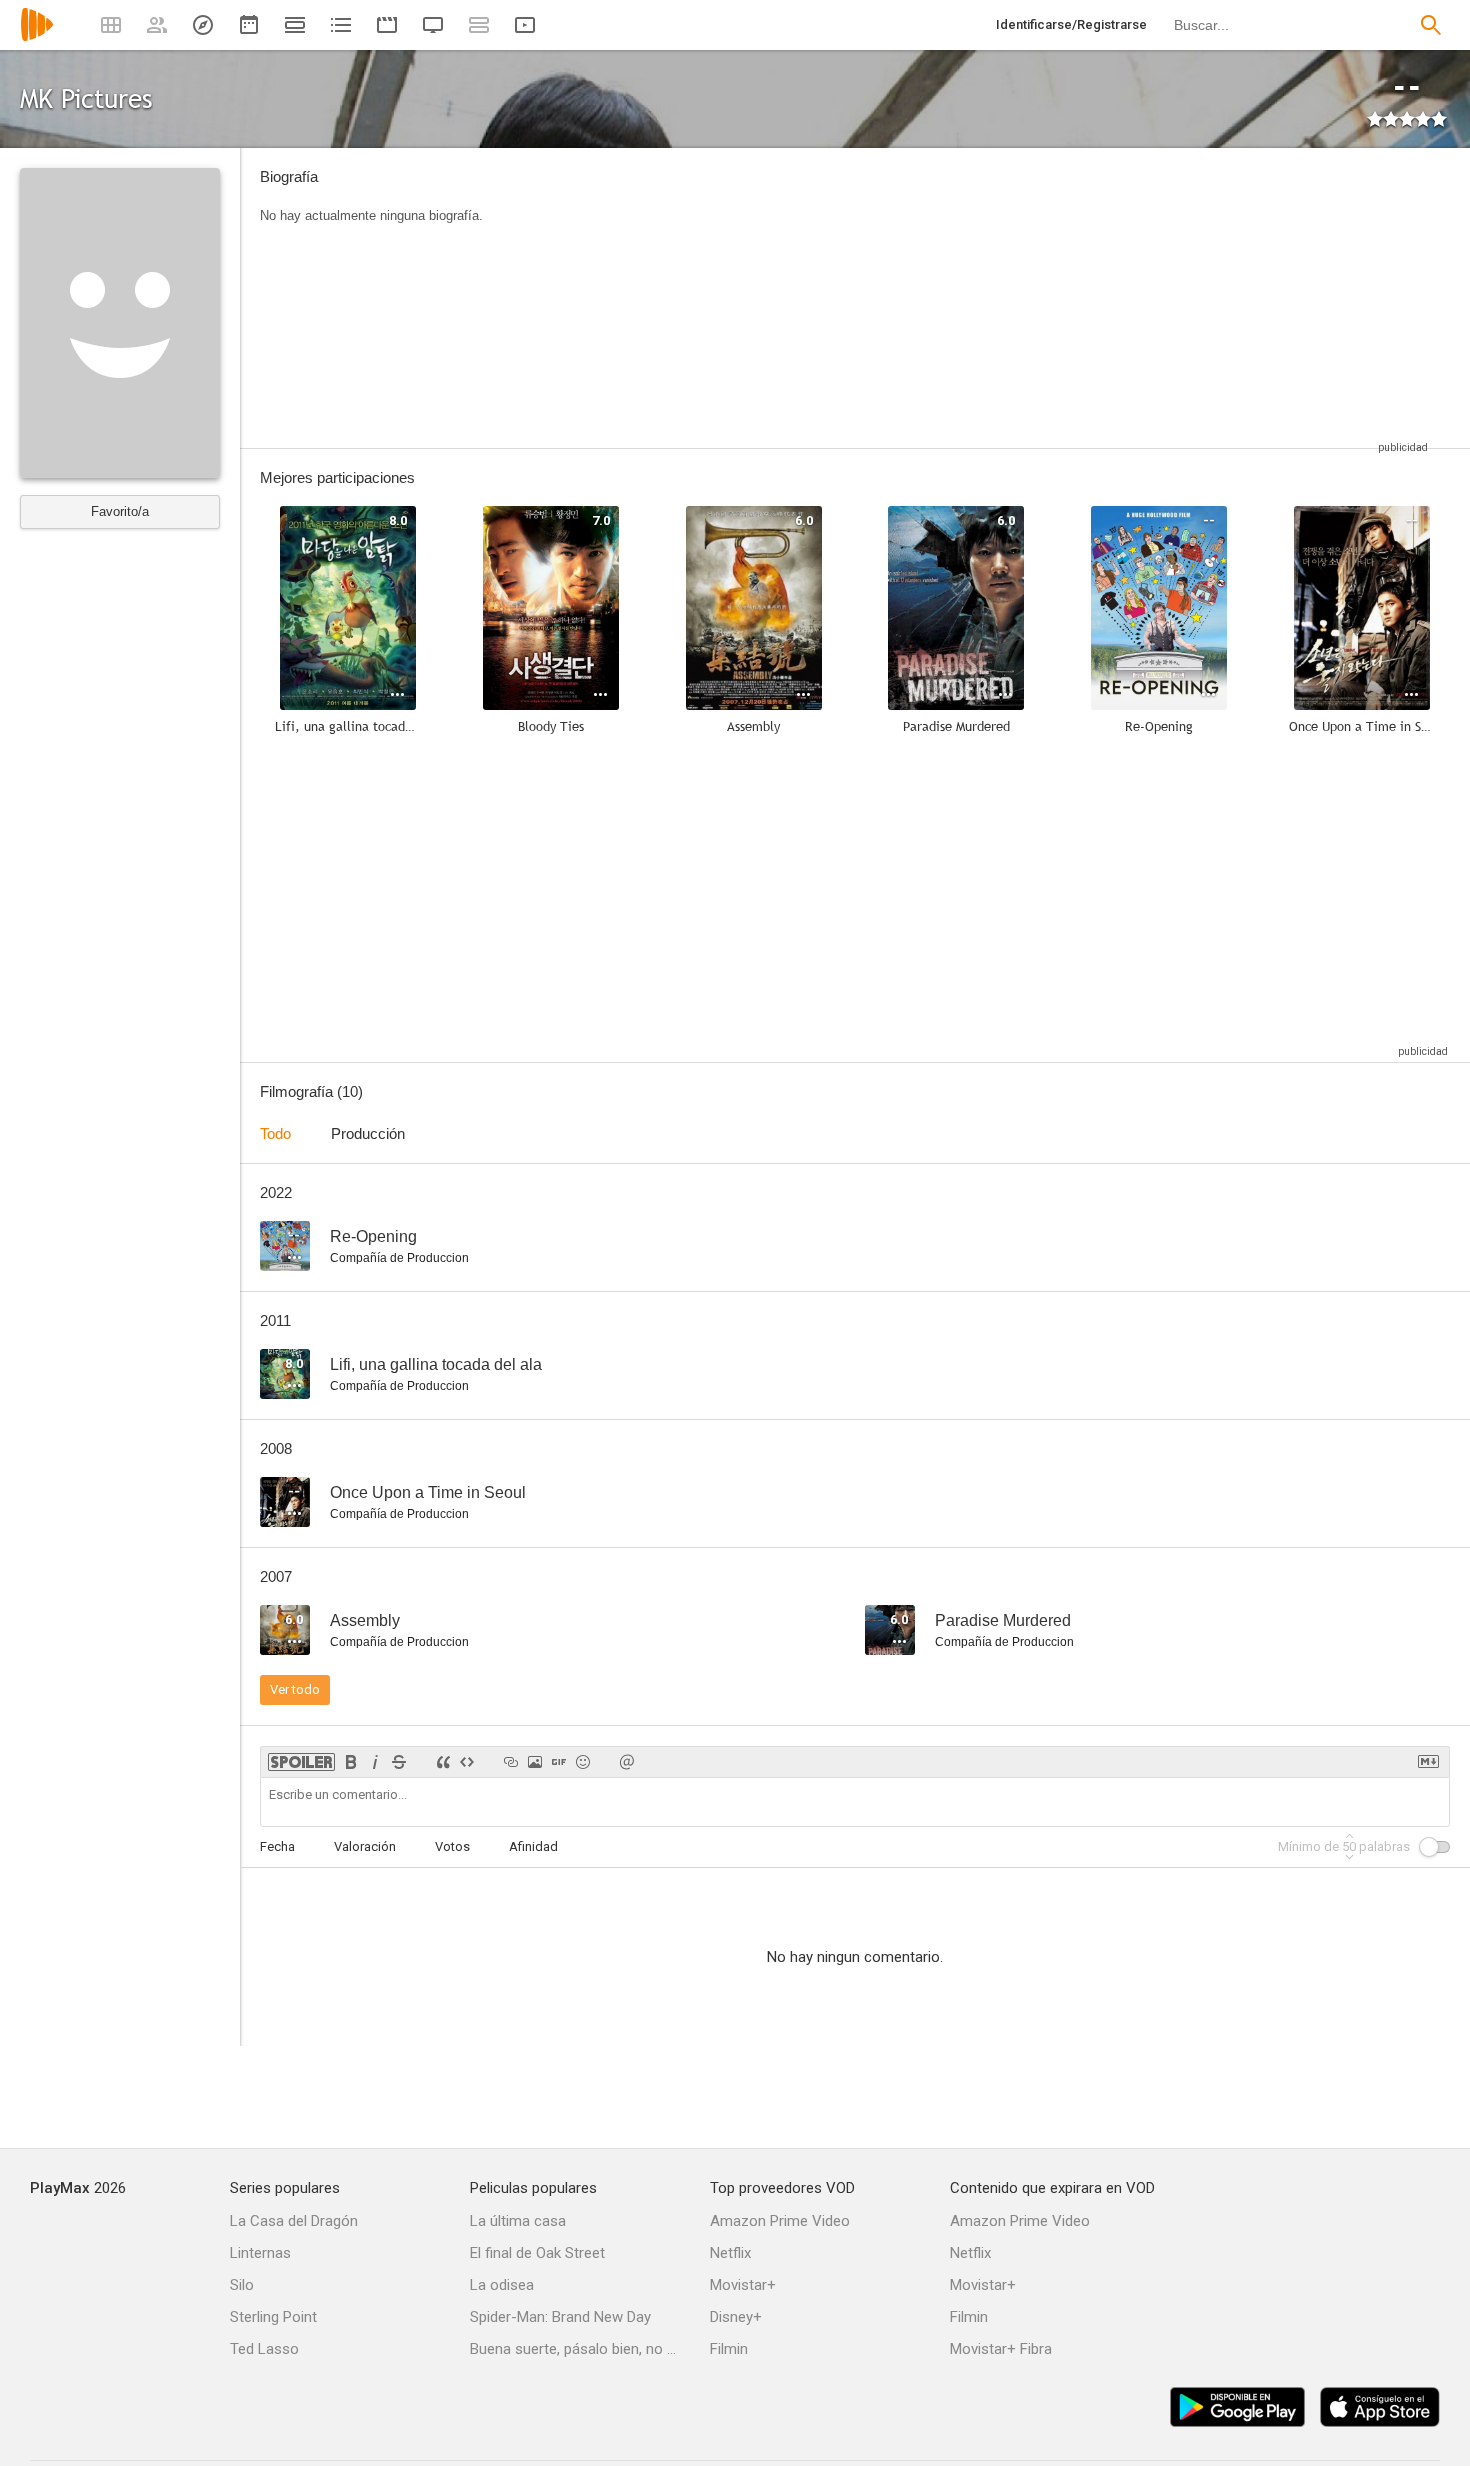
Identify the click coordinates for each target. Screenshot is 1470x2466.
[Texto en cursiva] (375, 1762)
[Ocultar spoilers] (301, 1762)
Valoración (365, 1846)
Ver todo (295, 1689)
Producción (368, 1133)
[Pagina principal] (37, 37)
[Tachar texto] (399, 1762)
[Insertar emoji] (583, 1762)
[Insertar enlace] (511, 1762)
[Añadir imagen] (535, 1762)
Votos (452, 1846)
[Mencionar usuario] (627, 1762)
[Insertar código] (467, 1762)
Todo (275, 1133)
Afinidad (533, 1846)
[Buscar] (1431, 25)
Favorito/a (120, 511)
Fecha (277, 1846)
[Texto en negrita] (351, 1762)
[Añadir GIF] (559, 1762)
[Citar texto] (443, 1762)
